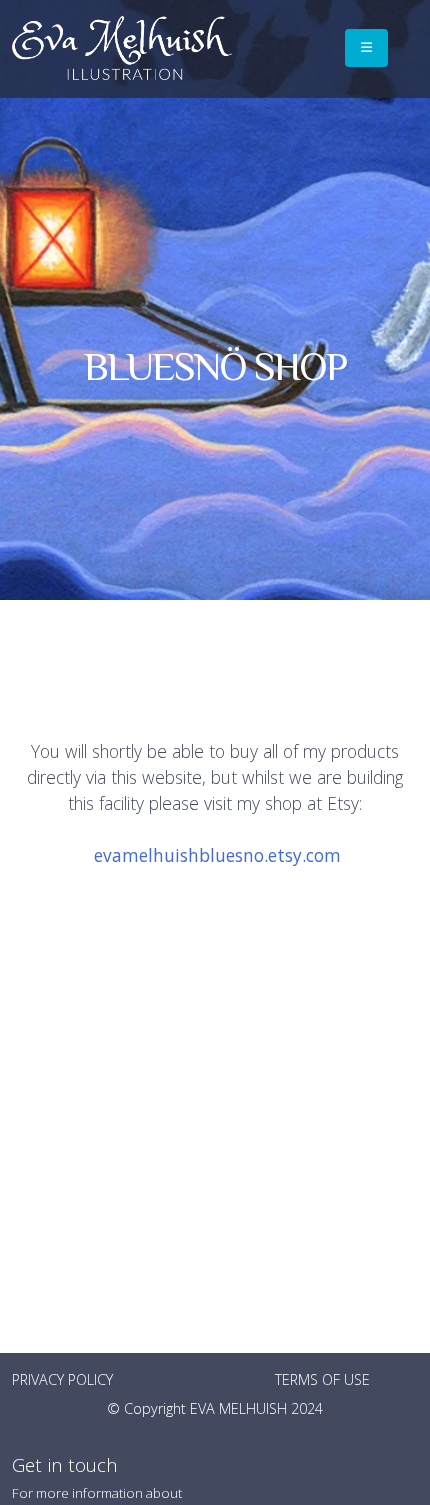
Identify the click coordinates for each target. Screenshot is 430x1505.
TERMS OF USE (322, 1379)
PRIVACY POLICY (62, 1379)
